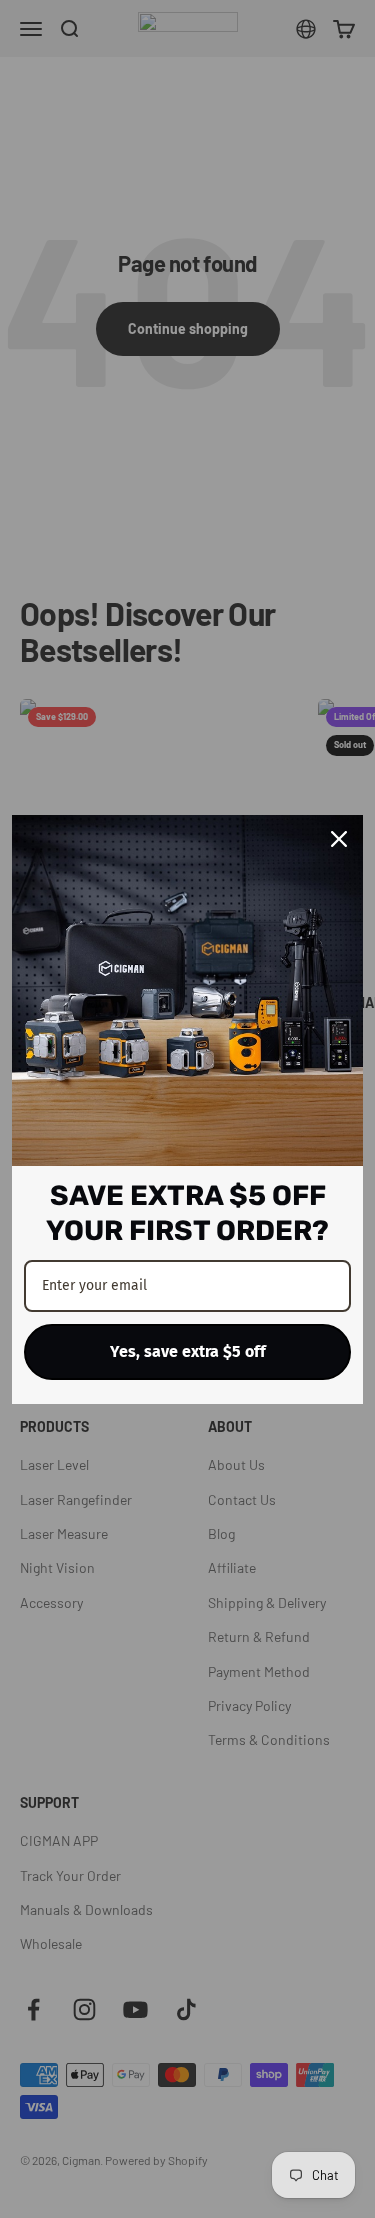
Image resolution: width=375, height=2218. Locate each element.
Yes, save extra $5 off (188, 1351)
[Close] (339, 839)
